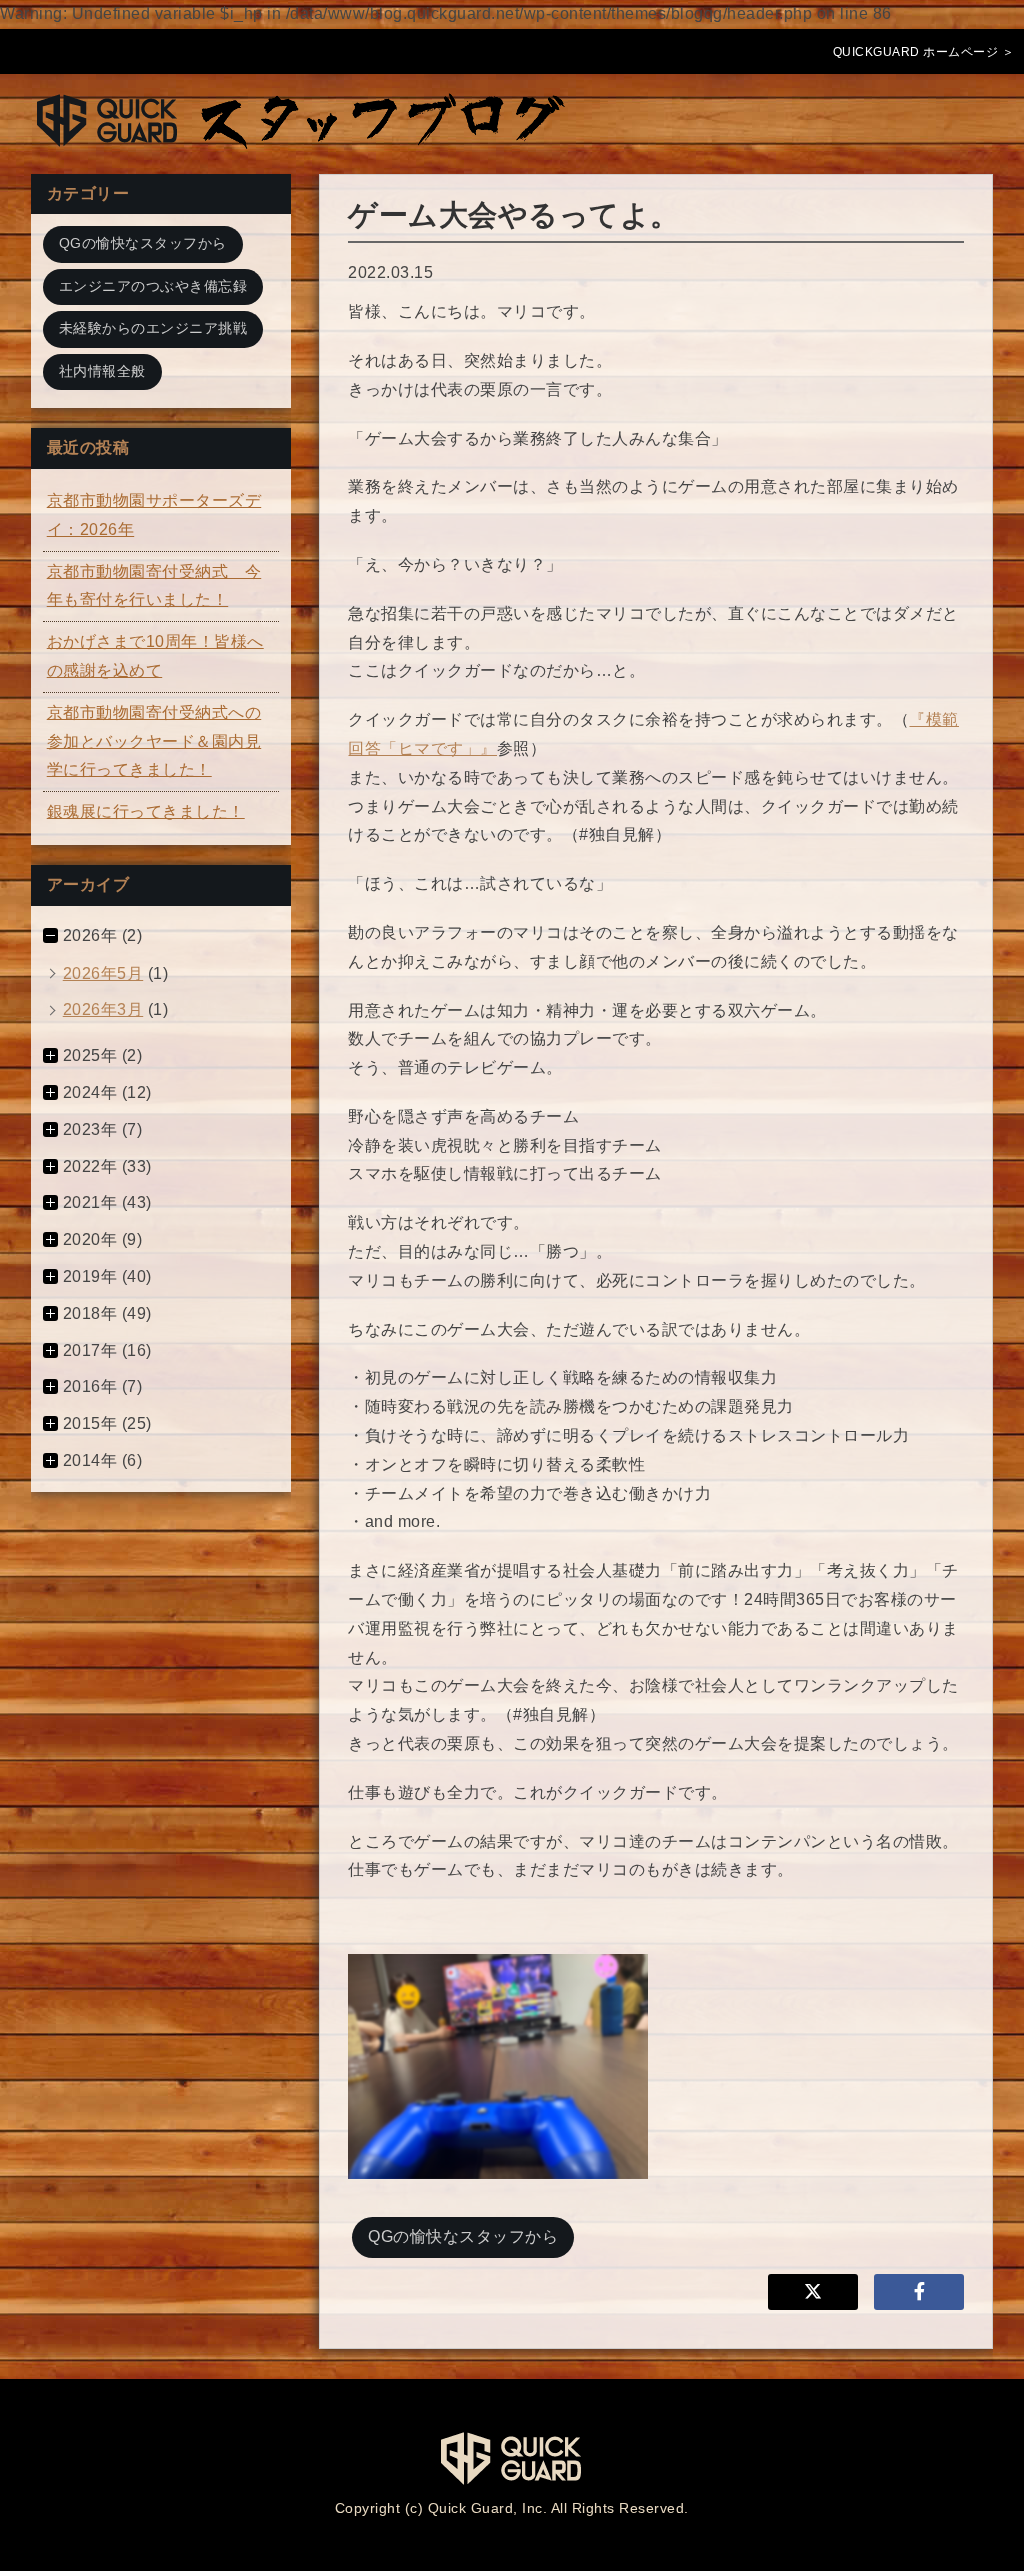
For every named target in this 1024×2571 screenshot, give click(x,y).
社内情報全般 (102, 371)
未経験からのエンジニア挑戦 (153, 328)
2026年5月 (103, 973)
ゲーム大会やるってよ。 (514, 215)
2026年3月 (103, 1009)
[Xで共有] (813, 2292)
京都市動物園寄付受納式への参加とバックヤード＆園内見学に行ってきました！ (154, 741)
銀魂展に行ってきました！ (146, 811)
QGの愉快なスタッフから (463, 2236)
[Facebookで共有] (919, 2292)
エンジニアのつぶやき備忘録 (153, 286)
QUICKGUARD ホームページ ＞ (924, 52)
